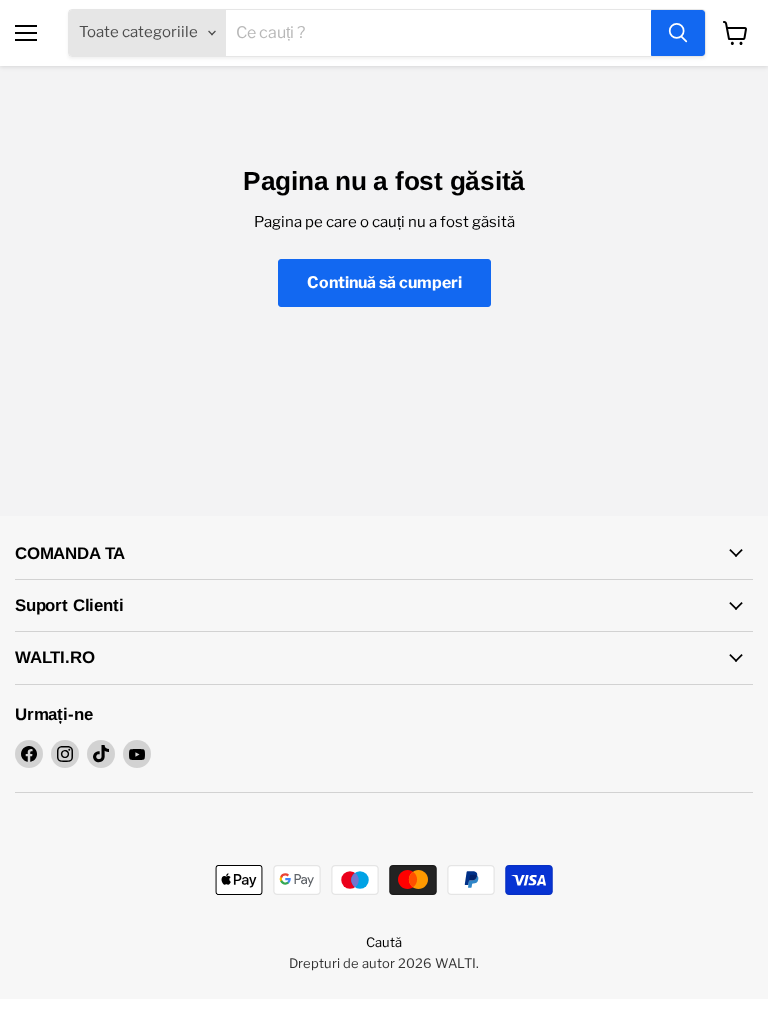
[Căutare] (678, 33)
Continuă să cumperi (384, 282)
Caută (384, 942)
